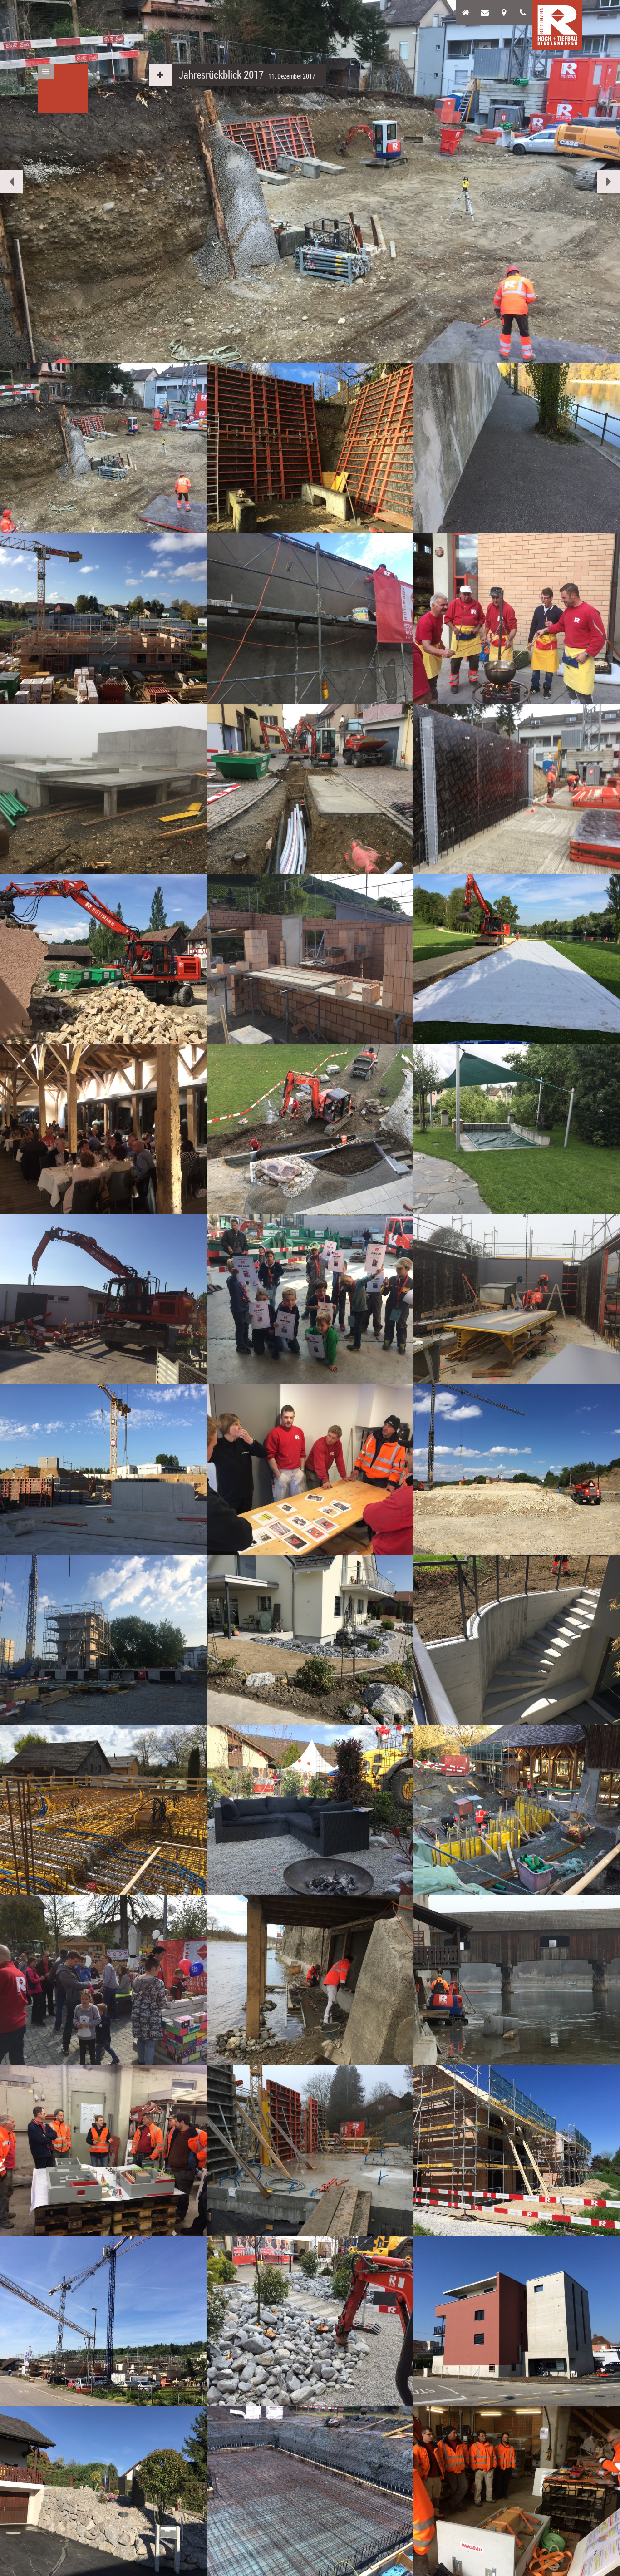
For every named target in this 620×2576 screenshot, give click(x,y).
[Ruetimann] (557, 25)
